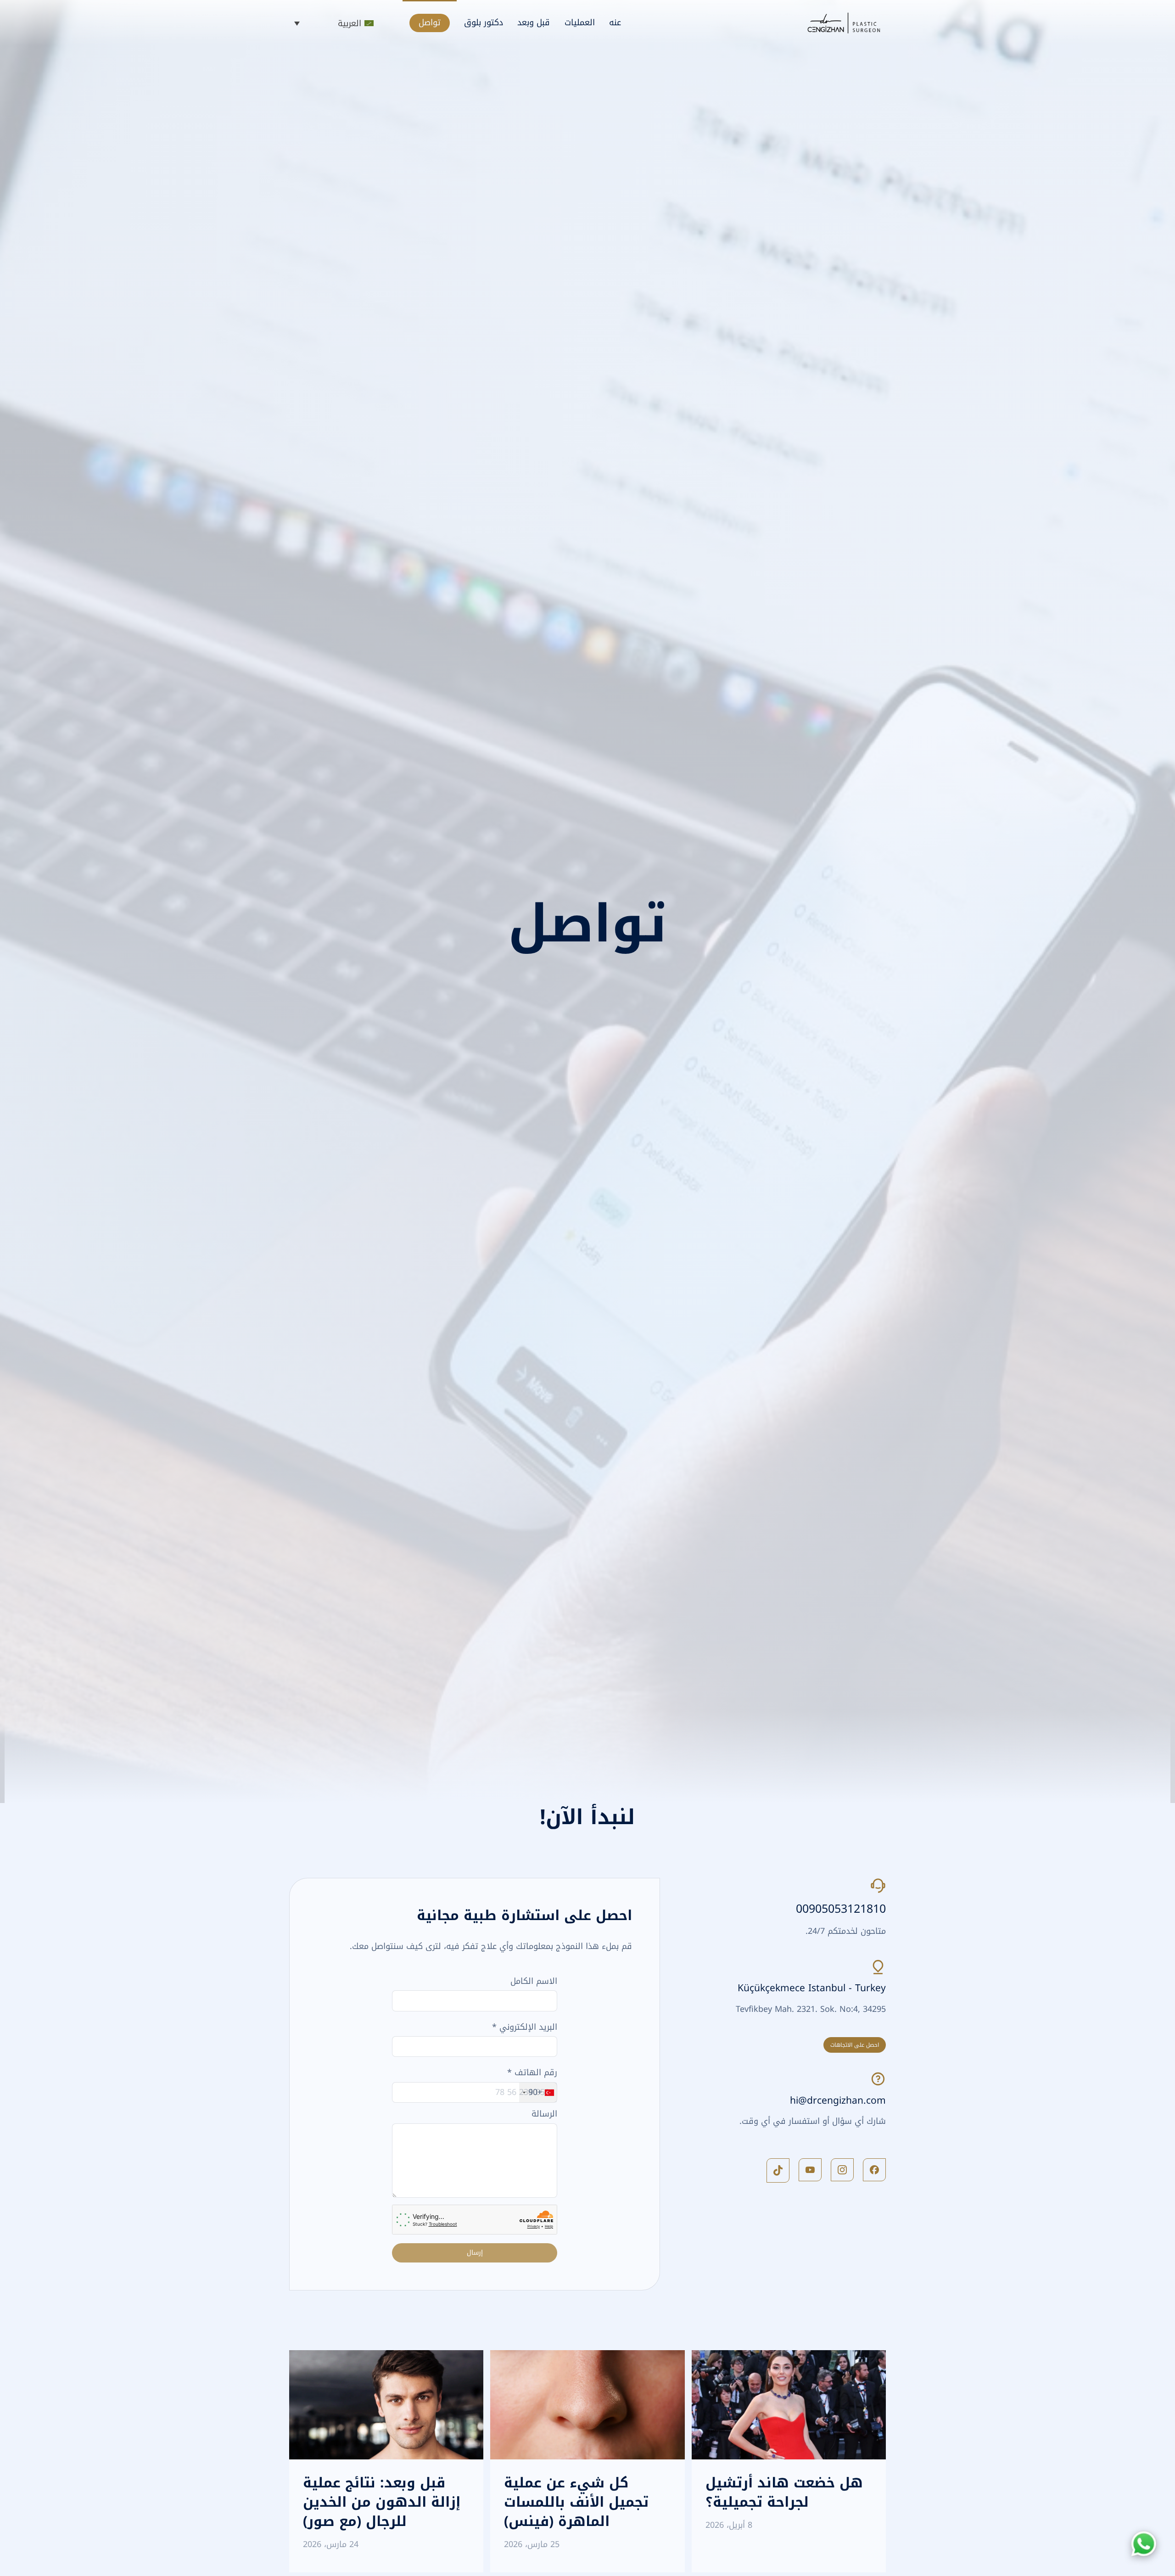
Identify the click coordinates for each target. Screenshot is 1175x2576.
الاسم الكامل (534, 1981)
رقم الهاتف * (532, 2072)
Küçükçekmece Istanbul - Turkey (812, 1988)
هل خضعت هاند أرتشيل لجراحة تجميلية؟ (784, 2492)
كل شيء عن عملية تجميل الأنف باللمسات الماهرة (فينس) (576, 2502)
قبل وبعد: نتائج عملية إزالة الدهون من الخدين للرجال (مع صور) (382, 2502)
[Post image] (789, 2405)
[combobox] (538, 2092)
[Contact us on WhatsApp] (1144, 2544)
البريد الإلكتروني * (525, 2027)
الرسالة (544, 2114)
